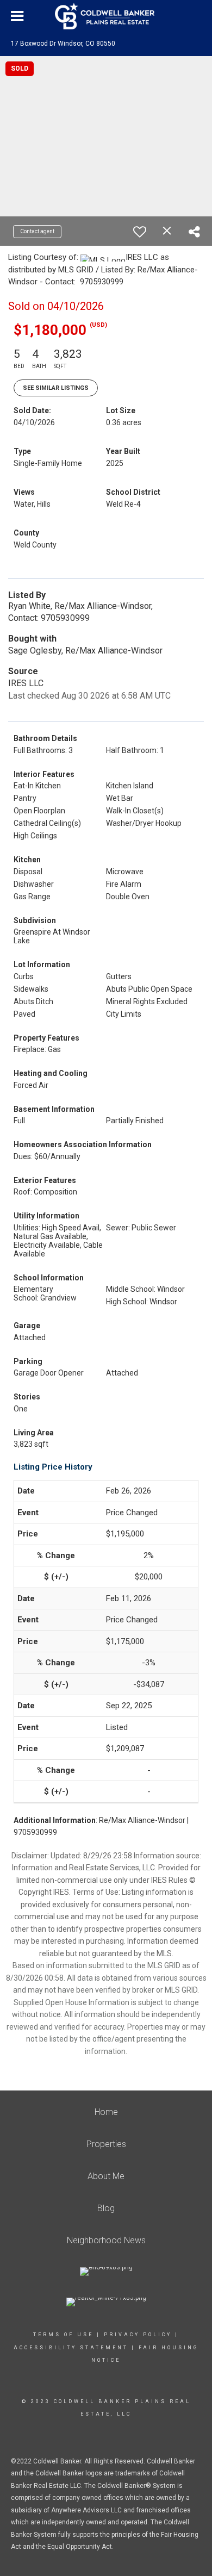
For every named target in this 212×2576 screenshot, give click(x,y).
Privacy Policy (138, 2335)
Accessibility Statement (71, 2348)
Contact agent (37, 231)
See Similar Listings (56, 388)
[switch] (140, 232)
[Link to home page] (106, 16)
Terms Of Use (63, 2335)
